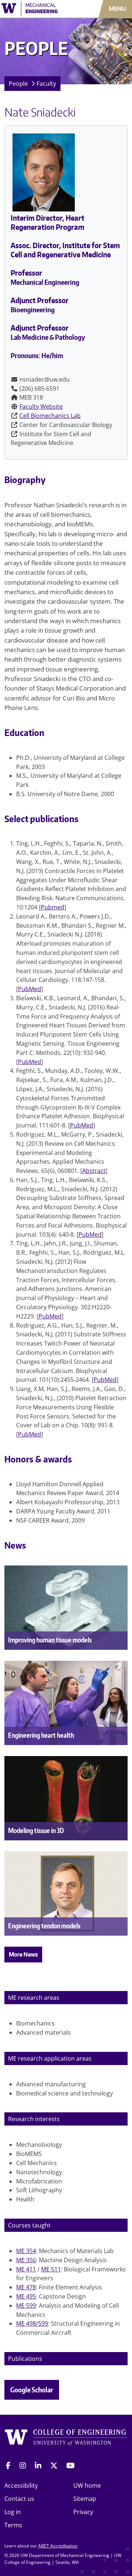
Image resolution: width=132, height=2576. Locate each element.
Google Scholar (32, 2390)
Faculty (46, 84)
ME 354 (26, 2251)
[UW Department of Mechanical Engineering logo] (38, 9)
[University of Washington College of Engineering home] (66, 2439)
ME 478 (26, 2287)
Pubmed (52, 907)
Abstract (94, 1171)
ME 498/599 (32, 2323)
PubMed (30, 989)
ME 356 (26, 2260)
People (18, 84)
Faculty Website (41, 406)
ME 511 (51, 2269)
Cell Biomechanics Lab (50, 416)
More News (23, 1954)
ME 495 (26, 2296)
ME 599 (26, 2305)
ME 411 (26, 2269)
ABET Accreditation (58, 2546)
